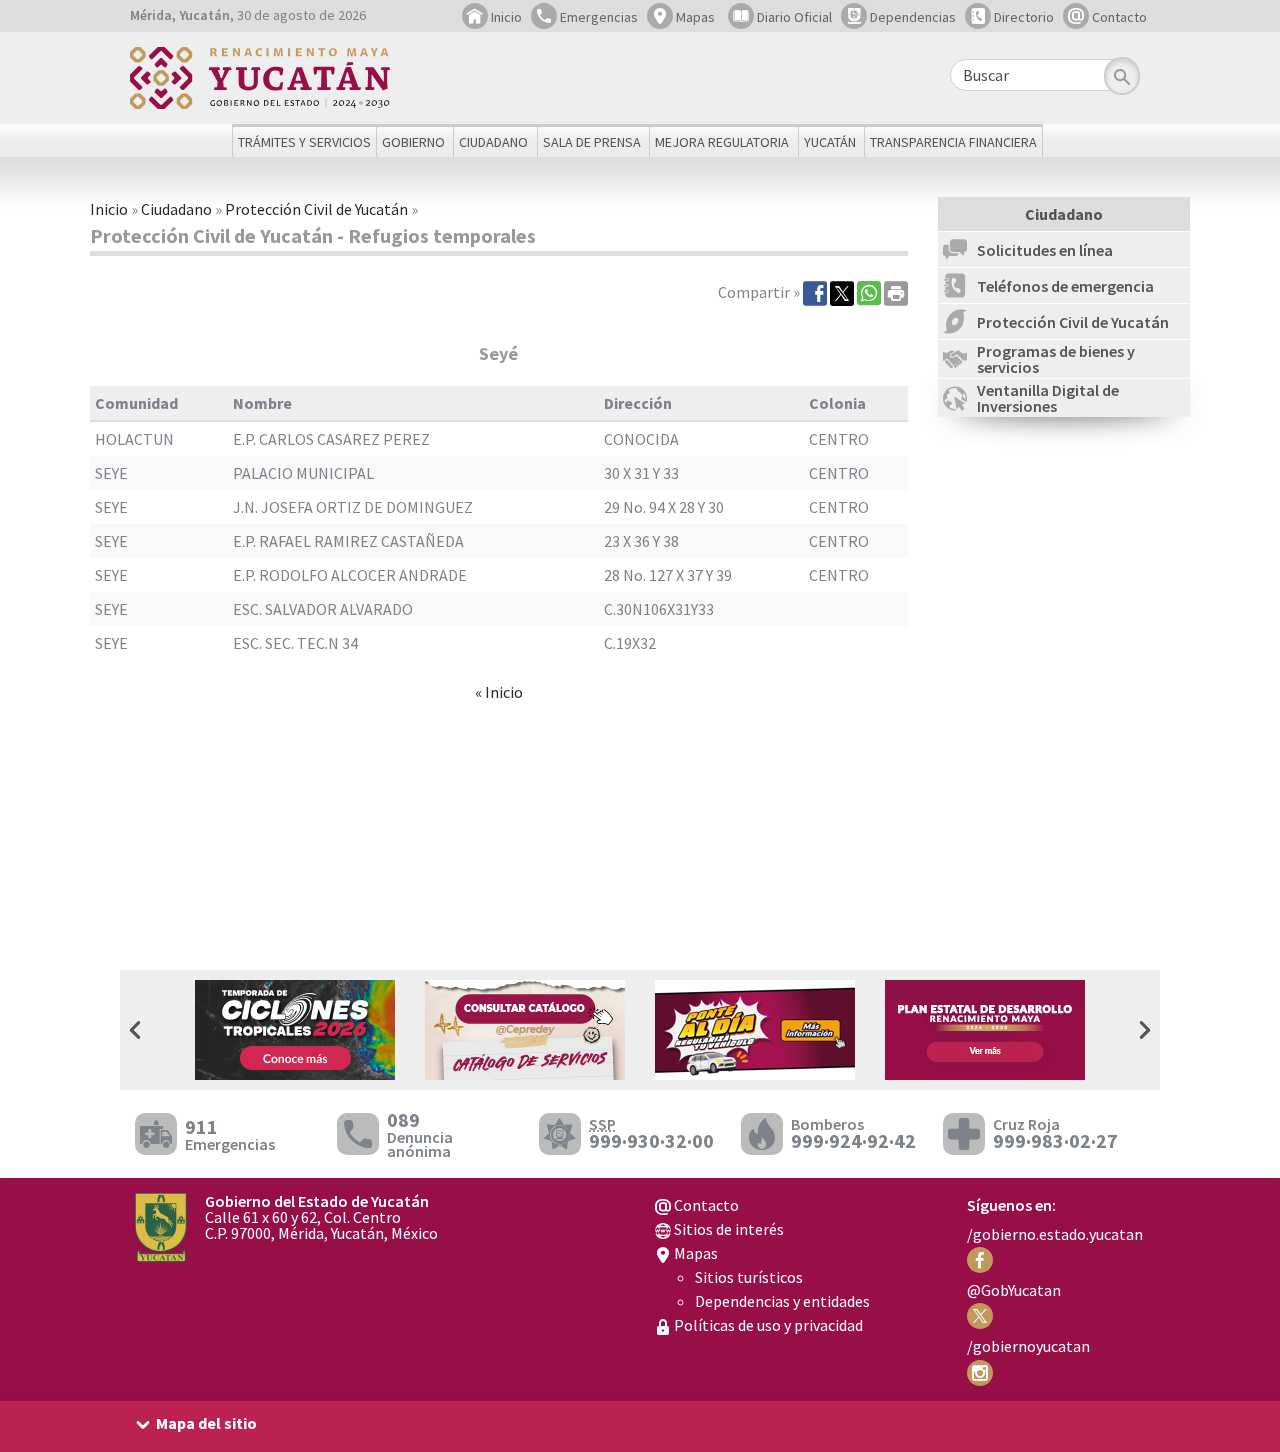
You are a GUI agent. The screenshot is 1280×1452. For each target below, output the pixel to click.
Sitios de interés (727, 1229)
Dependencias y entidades (782, 1301)
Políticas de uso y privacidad (767, 1325)
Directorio (1022, 17)
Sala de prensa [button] (592, 142)
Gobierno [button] (413, 142)
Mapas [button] (694, 17)
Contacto (1118, 17)
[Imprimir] (896, 292)
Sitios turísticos (749, 1277)
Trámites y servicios (304, 142)
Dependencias (911, 17)
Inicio (505, 17)
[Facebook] (815, 292)
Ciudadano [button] (493, 142)
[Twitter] (842, 292)
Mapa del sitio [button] (206, 1423)
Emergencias (597, 17)
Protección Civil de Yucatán (316, 209)
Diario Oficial (793, 17)
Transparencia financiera (953, 142)
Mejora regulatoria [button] (722, 142)
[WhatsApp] (869, 292)
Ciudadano (176, 209)
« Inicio (499, 692)
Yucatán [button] (830, 142)
